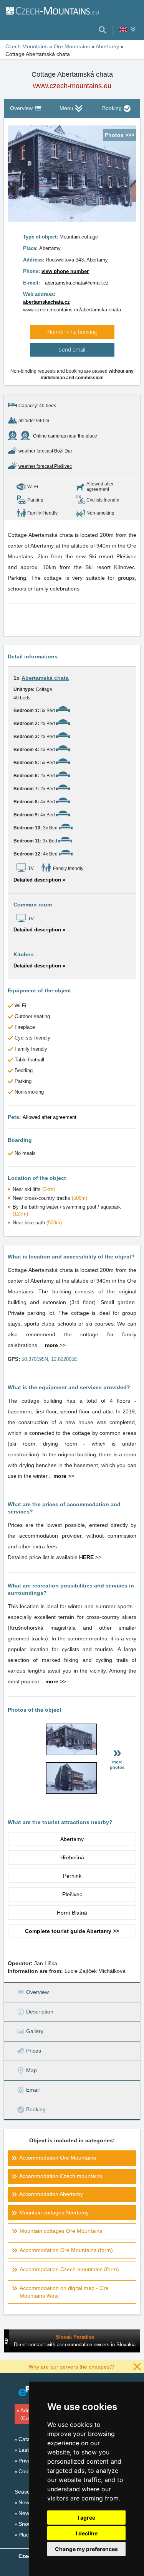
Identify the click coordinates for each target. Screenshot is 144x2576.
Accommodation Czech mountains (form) (69, 2269)
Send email (72, 350)
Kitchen (24, 954)
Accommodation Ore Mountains (58, 2158)
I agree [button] (86, 2518)
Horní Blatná (72, 1913)
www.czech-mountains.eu (72, 86)
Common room (33, 905)
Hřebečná (72, 1857)
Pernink (72, 1876)
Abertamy (72, 1839)
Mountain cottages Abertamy (54, 2212)
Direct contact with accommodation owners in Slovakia (75, 2345)
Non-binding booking (72, 332)
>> (55, 1345)
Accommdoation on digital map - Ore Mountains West (64, 2292)
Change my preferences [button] (86, 2549)
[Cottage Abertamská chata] (71, 1753)
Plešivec (72, 1894)
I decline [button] (87, 2533)
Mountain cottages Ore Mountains (61, 2231)
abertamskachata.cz (46, 302)
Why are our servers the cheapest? (71, 2367)
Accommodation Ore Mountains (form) (66, 2250)
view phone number (65, 271)
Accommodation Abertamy (51, 2194)
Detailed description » (39, 880)
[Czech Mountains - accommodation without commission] (52, 10)
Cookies (28, 2471)
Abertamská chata (45, 678)
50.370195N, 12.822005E (50, 1359)
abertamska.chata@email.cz (77, 283)
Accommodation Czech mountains (61, 2176)
